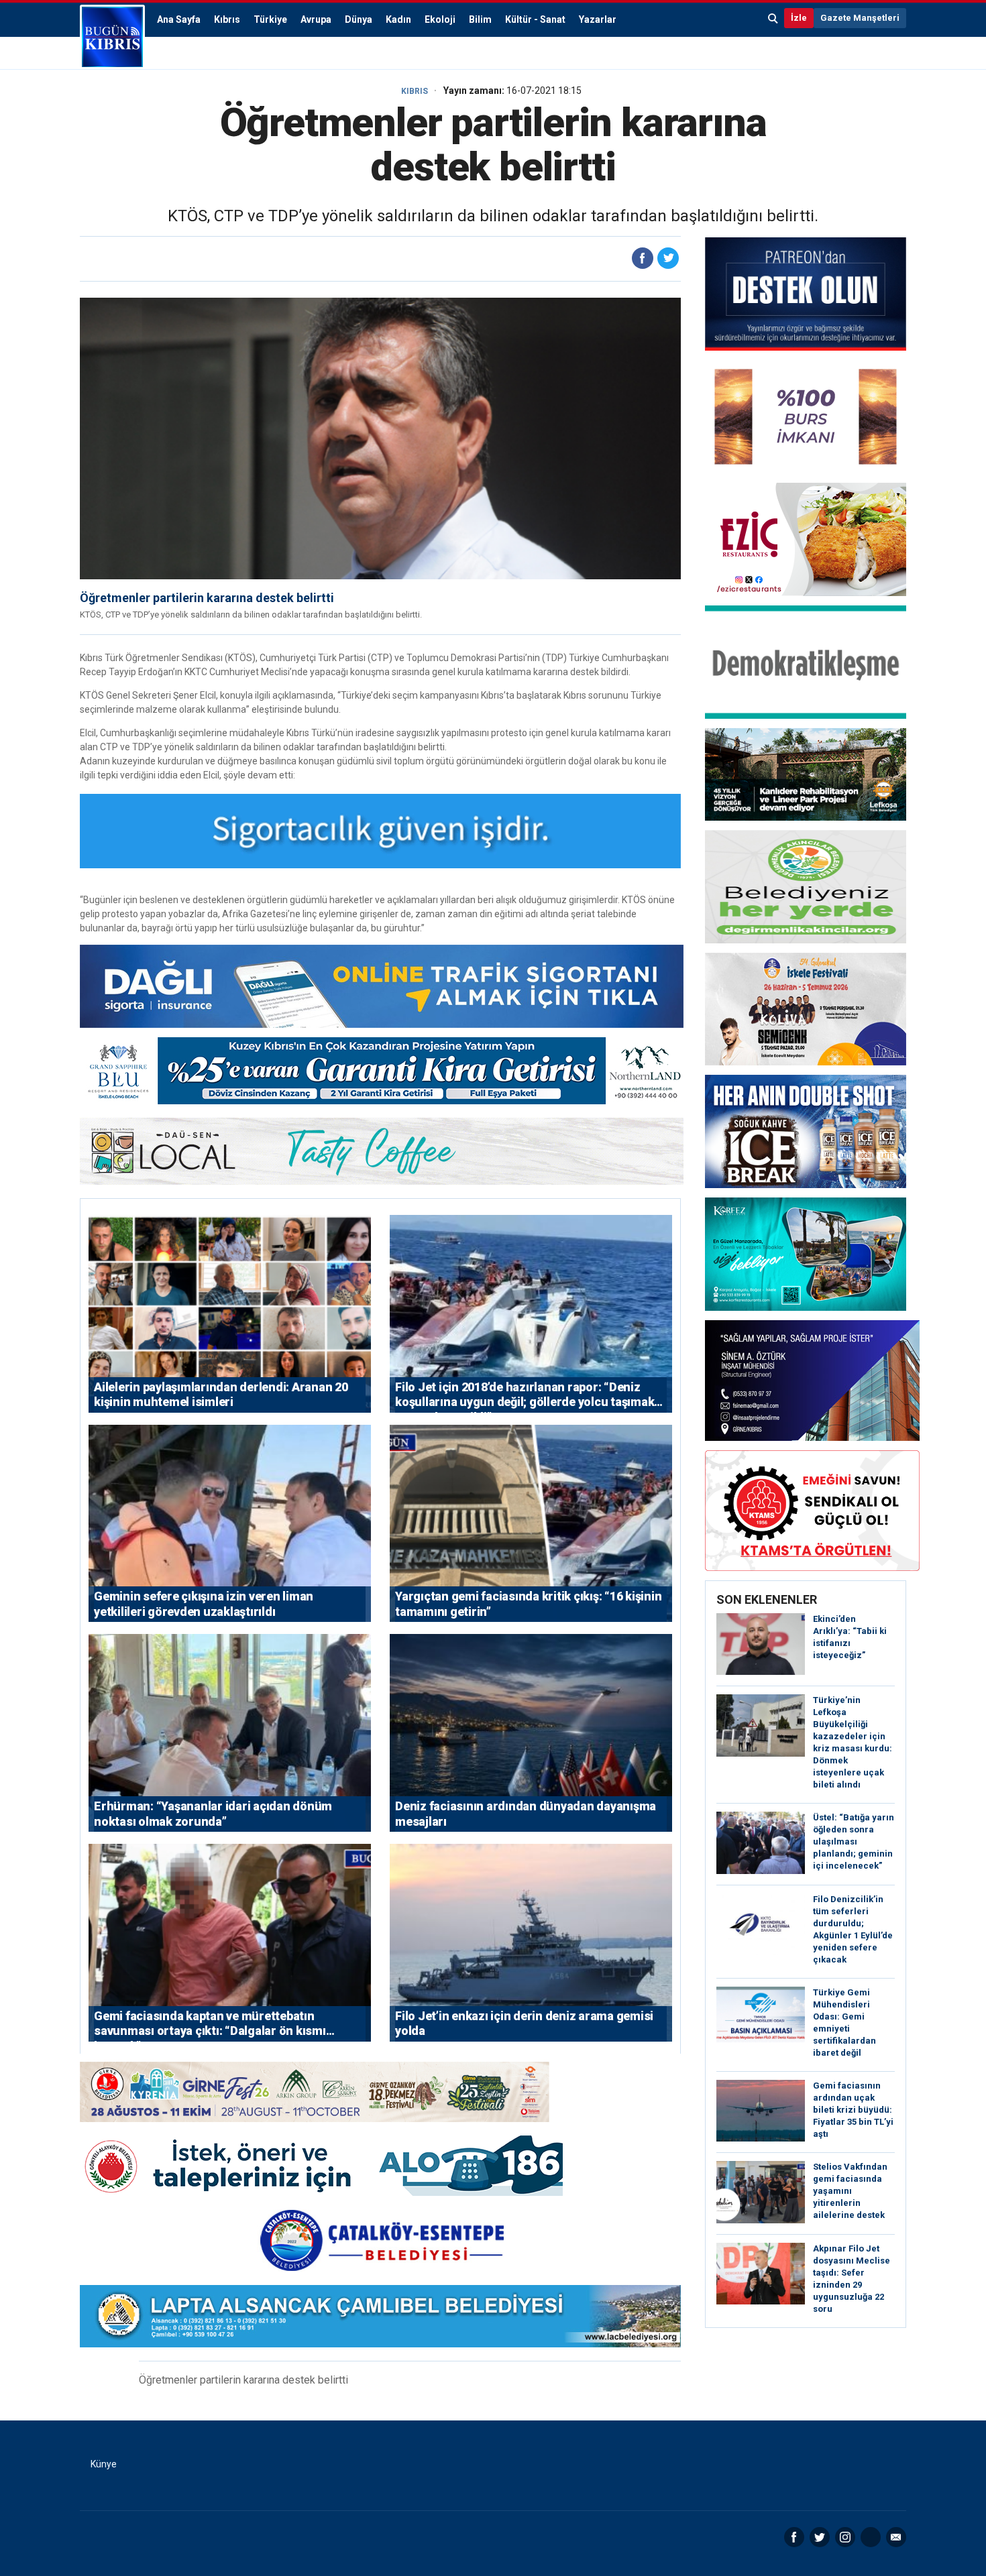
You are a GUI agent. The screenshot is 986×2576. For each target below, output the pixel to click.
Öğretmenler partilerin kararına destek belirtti (207, 598)
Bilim (480, 19)
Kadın (398, 19)
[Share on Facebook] (643, 258)
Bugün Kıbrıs (112, 37)
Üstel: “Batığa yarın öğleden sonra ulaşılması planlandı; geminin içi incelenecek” (854, 1841)
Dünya (359, 19)
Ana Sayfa (179, 19)
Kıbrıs (227, 19)
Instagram (845, 2537)
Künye (104, 2464)
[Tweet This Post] (668, 258)
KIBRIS (415, 91)
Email (896, 2537)
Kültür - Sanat (535, 19)
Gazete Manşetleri (860, 18)
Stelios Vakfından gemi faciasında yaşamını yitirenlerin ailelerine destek (850, 2191)
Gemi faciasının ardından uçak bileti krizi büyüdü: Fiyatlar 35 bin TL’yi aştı (853, 2110)
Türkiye (270, 19)
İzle (799, 18)
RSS (871, 2537)
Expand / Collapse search (773, 18)
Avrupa (316, 19)
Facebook (794, 2537)
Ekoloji (440, 19)
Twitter (820, 2537)
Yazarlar (598, 19)
